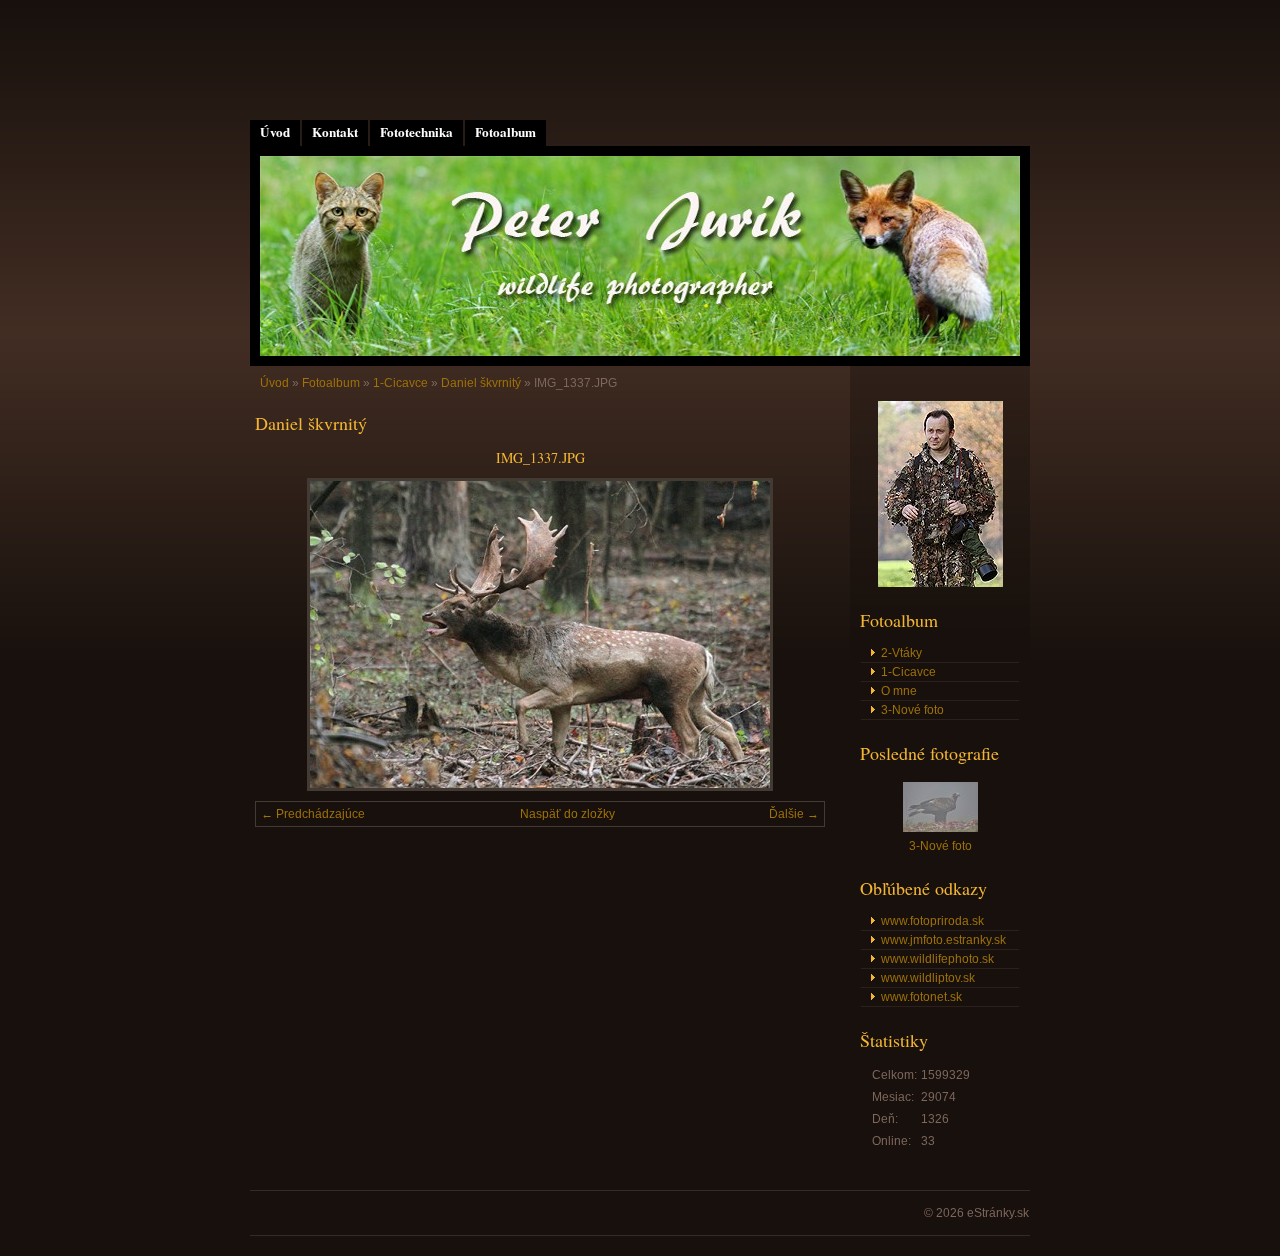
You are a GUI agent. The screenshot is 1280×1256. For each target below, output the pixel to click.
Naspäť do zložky (567, 814)
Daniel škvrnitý (481, 383)
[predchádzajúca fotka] (287, 634)
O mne (899, 691)
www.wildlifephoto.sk (937, 959)
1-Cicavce (400, 383)
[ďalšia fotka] (792, 634)
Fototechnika (416, 132)
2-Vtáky (901, 653)
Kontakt (335, 132)
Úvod (275, 132)
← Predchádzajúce (313, 814)
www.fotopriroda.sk (932, 921)
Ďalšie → (794, 814)
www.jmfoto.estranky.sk (943, 940)
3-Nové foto (912, 710)
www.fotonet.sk (921, 997)
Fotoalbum (505, 132)
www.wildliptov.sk (928, 978)
